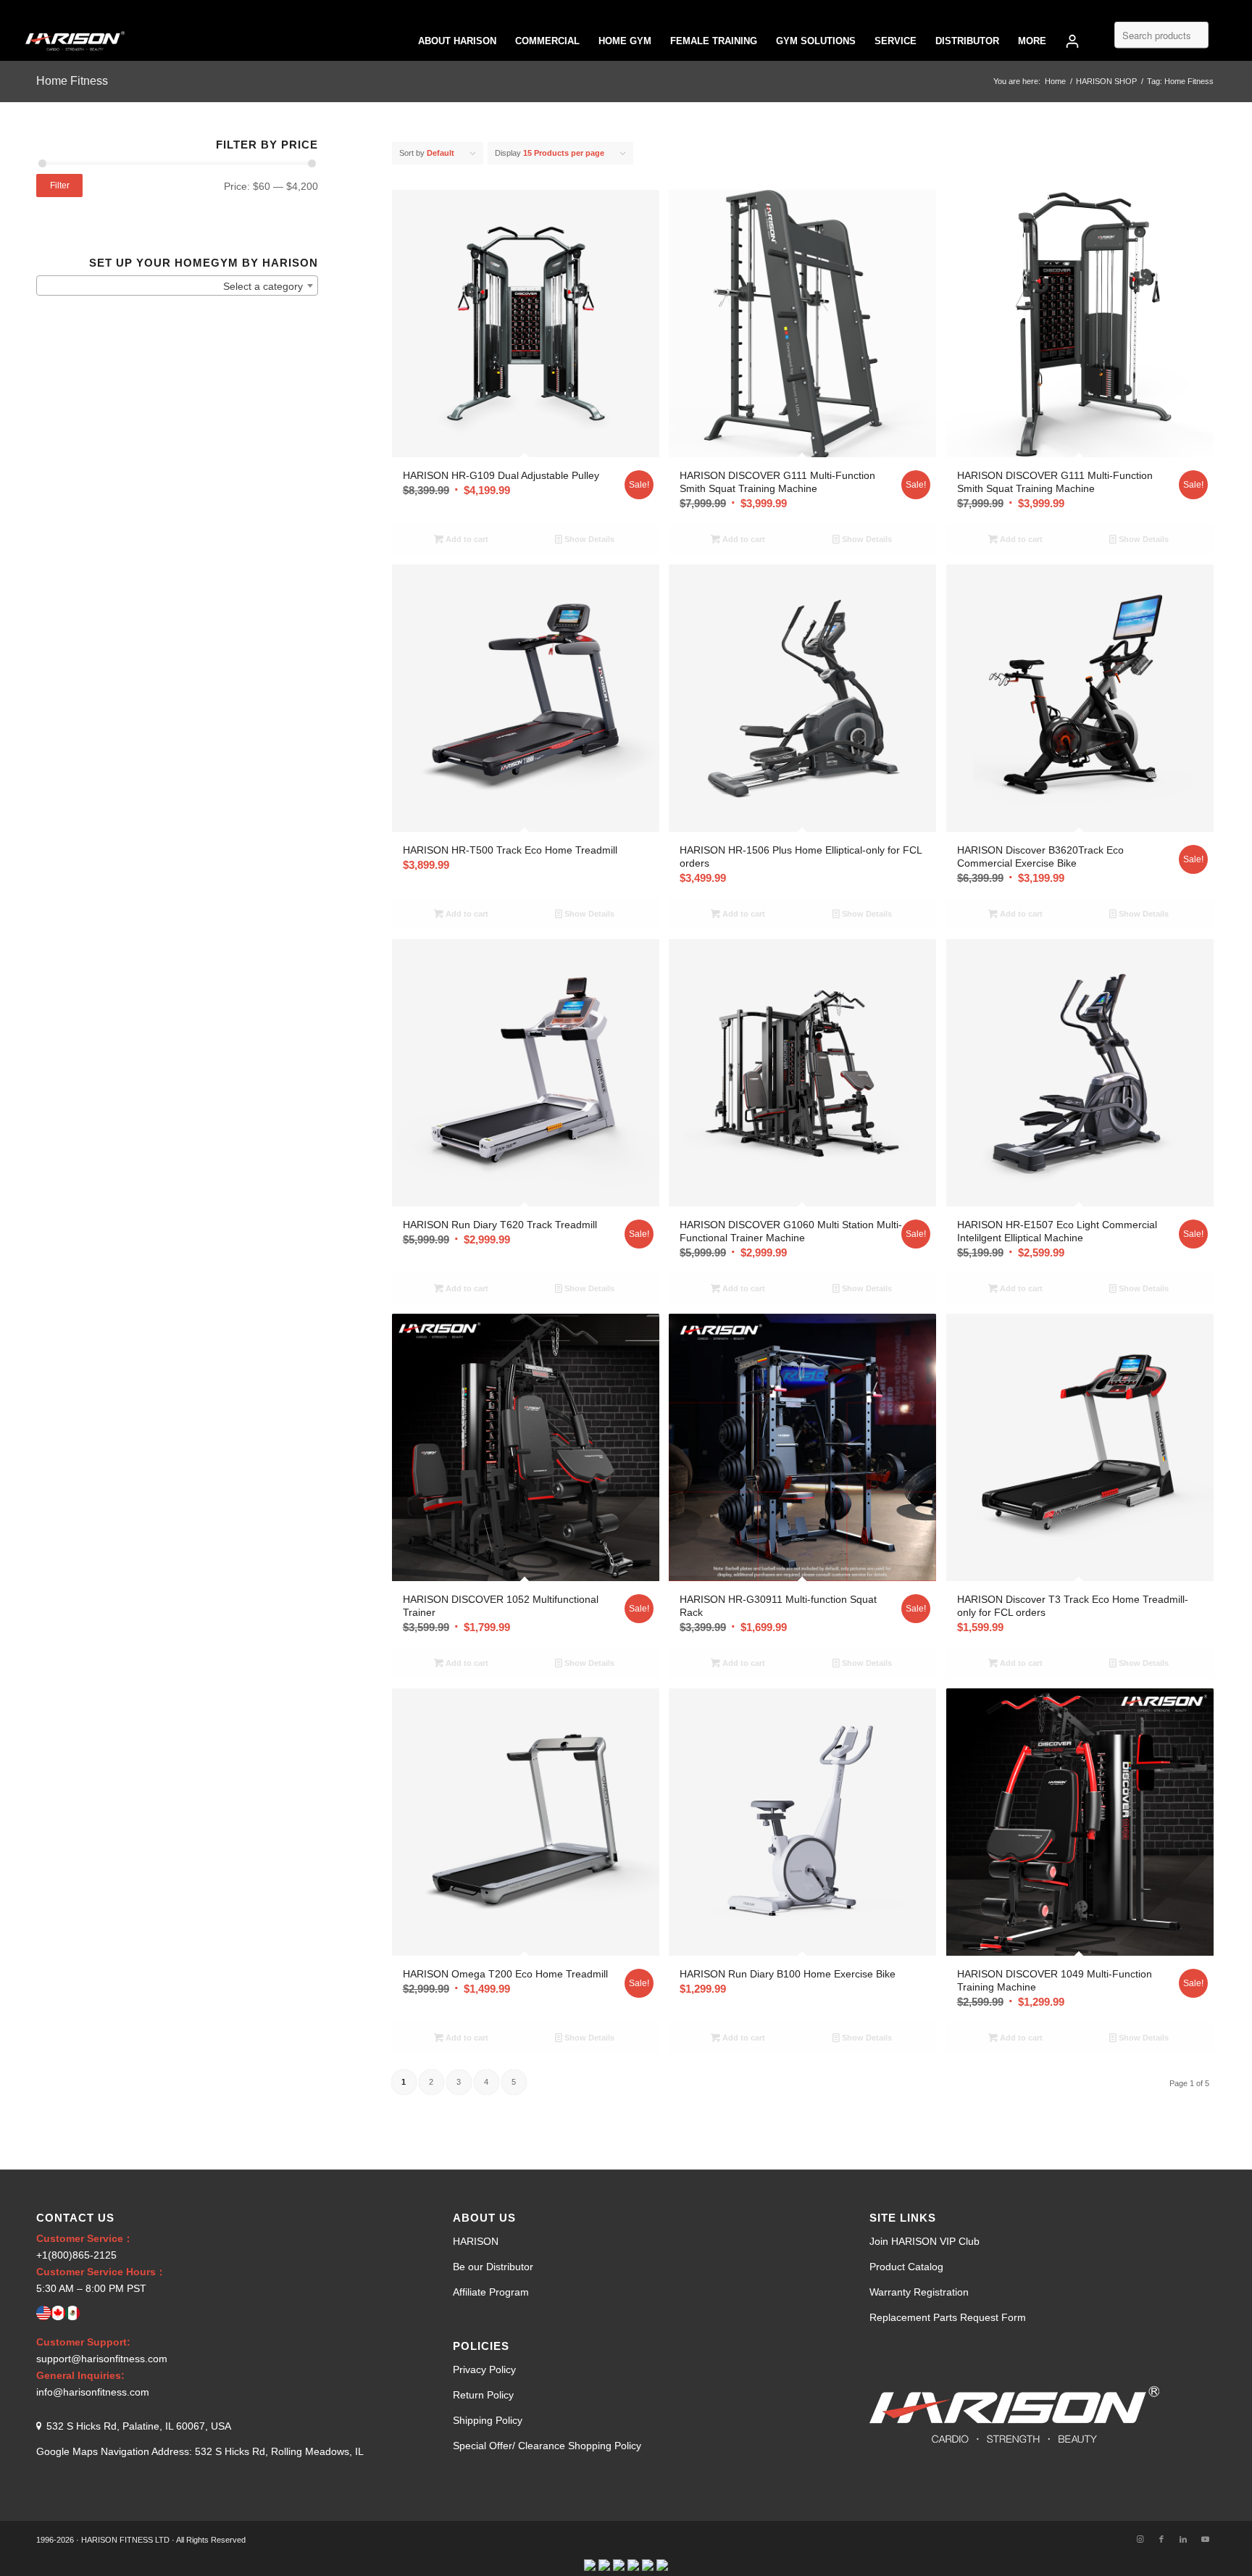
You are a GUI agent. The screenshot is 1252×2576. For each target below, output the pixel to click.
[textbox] (177, 286)
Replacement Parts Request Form (948, 2317)
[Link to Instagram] (1140, 2539)
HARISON (476, 2241)
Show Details (588, 539)
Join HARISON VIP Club (925, 2241)
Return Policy (483, 2395)
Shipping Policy (488, 2420)
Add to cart (466, 539)
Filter (60, 186)
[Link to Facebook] (1161, 2539)
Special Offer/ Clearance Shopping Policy (547, 2446)
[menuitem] (457, 41)
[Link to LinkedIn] (1183, 2539)
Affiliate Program (491, 2292)
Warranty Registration (919, 2292)
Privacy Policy (484, 2369)
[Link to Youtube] (1205, 2539)
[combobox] (177, 285)
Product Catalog (906, 2267)
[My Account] (1072, 41)
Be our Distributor (493, 2267)
